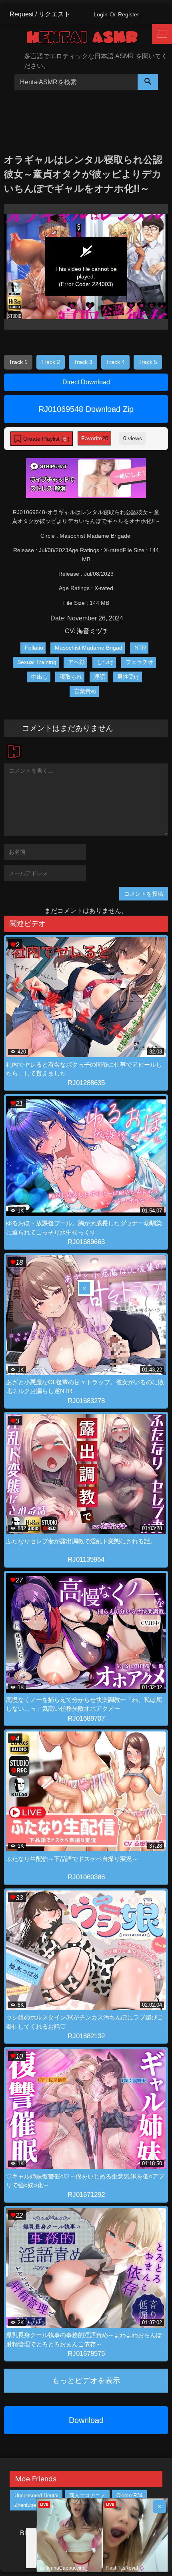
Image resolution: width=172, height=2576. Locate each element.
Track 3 (83, 362)
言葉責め (85, 691)
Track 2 (51, 362)
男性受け (128, 677)
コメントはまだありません (68, 728)
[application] (86, 267)
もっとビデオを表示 (86, 2380)
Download (86, 2420)
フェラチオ (140, 662)
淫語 (100, 677)
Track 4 (115, 362)
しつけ (105, 662)
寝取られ (71, 677)
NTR (140, 648)
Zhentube (25, 2505)
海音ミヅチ (93, 631)
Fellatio (34, 648)
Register (129, 14)
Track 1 (18, 362)
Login (101, 14)
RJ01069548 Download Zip (86, 409)
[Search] (148, 82)
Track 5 (148, 362)
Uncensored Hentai (36, 2495)
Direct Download (86, 382)
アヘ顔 (76, 662)
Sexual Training (37, 662)
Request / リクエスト (40, 14)
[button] (42, 439)
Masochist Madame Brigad (89, 648)
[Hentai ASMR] (89, 39)
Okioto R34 (129, 2495)
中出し (40, 677)
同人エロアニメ (87, 2495)
